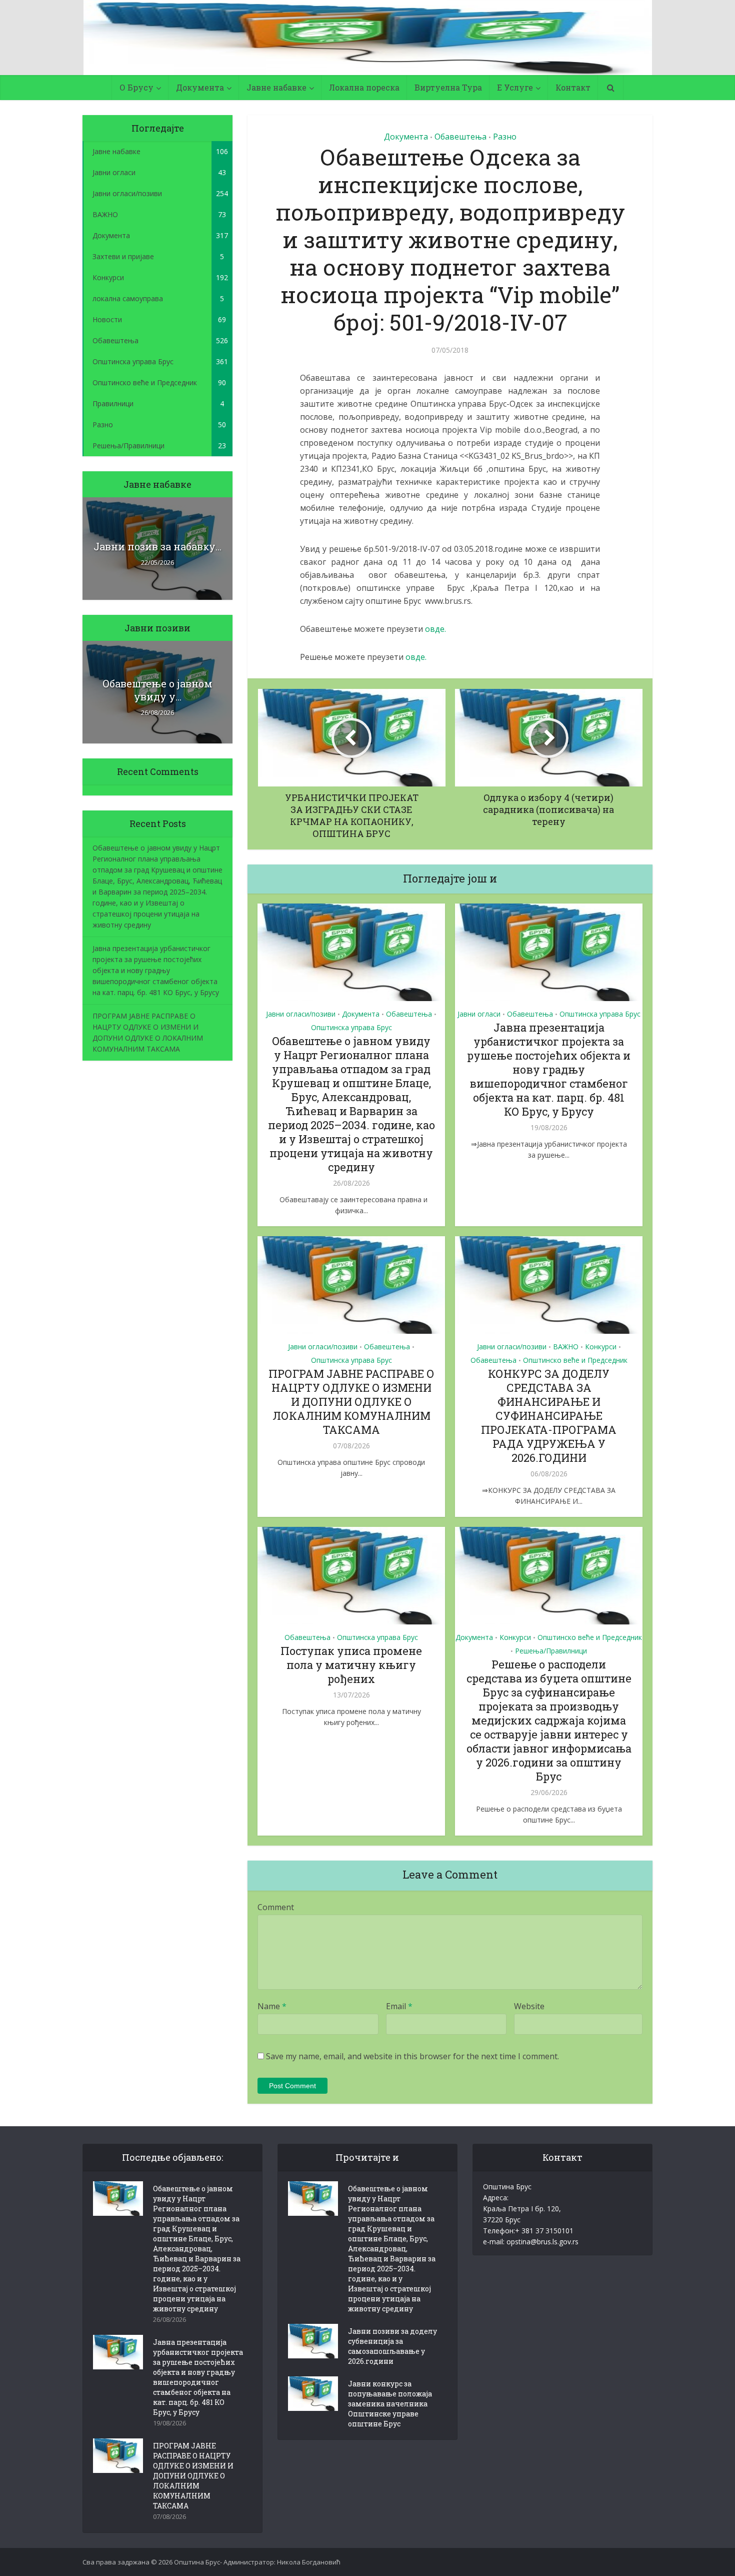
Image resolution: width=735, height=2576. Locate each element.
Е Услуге (515, 87)
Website (529, 2006)
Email (399, 2006)
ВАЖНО (566, 1347)
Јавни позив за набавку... (157, 546)
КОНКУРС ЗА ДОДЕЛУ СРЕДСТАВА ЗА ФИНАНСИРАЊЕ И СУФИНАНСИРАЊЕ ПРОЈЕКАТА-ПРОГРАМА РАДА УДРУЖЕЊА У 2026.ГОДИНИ (549, 1416)
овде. (435, 629)
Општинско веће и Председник (575, 1360)
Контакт (573, 87)
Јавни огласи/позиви (301, 1014)
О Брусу (136, 87)
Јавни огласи (479, 1014)
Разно (505, 137)
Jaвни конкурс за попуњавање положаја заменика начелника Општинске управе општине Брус (390, 2404)
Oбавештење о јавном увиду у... (157, 690)
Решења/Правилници (551, 1651)
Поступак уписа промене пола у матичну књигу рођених (351, 1665)
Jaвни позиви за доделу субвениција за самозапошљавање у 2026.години (392, 2346)
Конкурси (601, 1347)
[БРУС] (368, 38)
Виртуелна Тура (448, 87)
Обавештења (460, 137)
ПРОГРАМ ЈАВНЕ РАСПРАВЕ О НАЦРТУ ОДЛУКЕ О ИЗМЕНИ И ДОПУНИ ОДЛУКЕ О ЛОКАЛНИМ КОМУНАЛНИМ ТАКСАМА (351, 1402)
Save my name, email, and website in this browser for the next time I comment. (412, 2056)
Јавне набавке (276, 87)
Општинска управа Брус (351, 1027)
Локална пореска (364, 87)
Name (272, 2006)
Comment (276, 1907)
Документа (200, 87)
